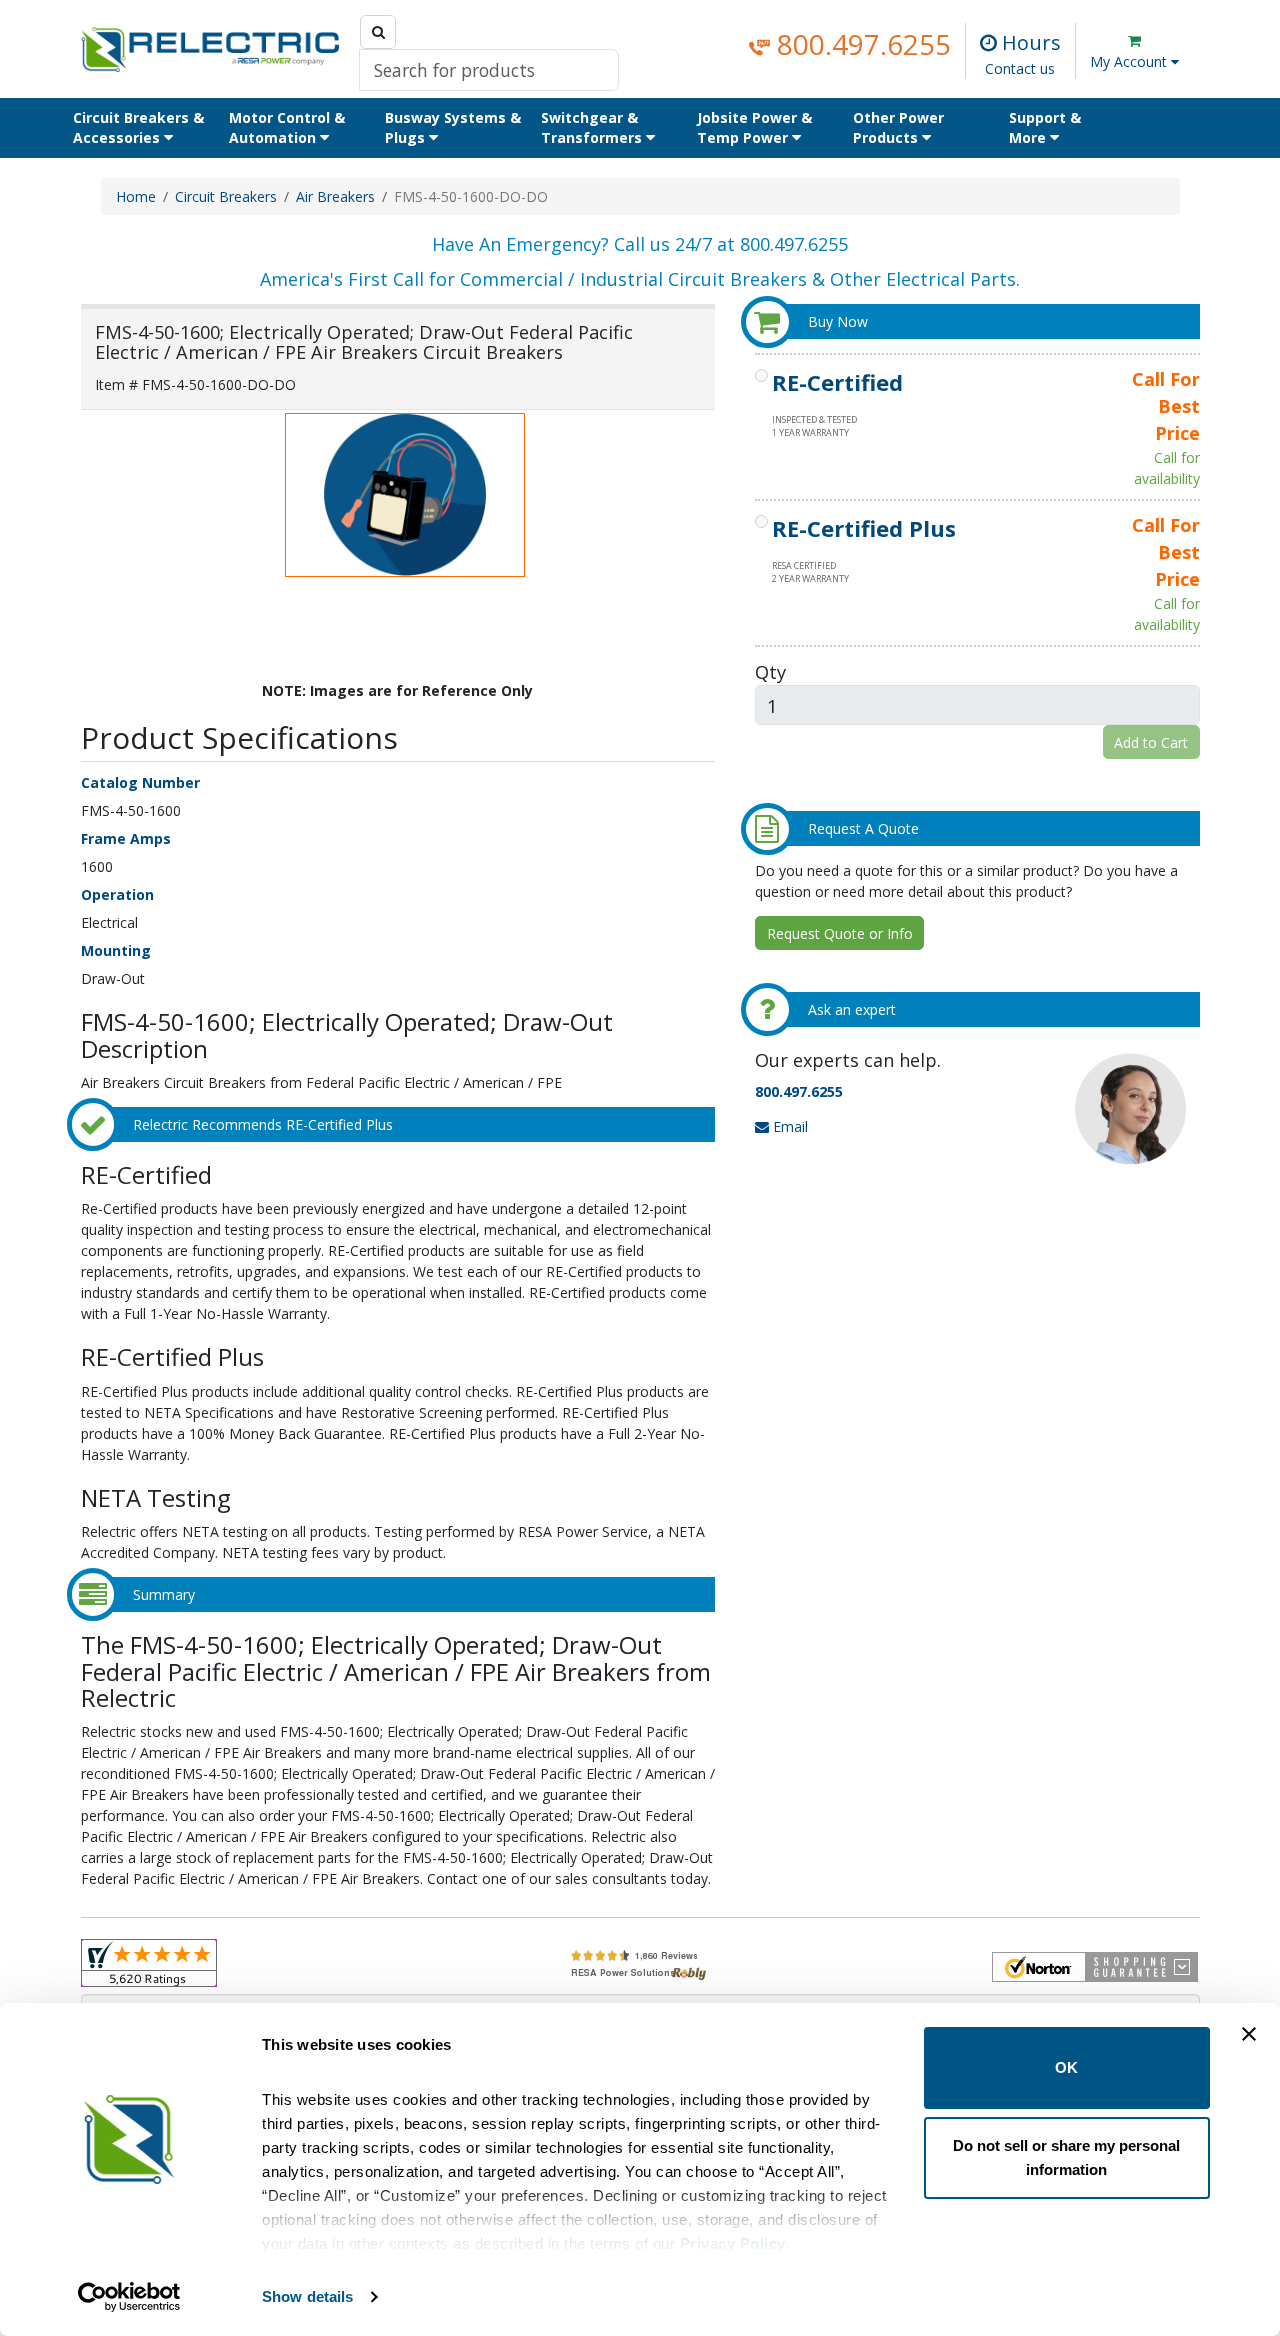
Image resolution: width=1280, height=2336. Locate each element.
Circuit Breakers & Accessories (138, 127)
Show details (307, 2296)
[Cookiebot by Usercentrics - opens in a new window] (129, 2297)
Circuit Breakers (226, 196)
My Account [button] (1130, 61)
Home (136, 196)
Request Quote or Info (840, 933)
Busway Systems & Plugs (453, 127)
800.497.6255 (860, 44)
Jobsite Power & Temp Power (754, 127)
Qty (770, 671)
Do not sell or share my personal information (1066, 2157)
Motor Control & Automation (287, 127)
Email (788, 1126)
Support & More (1045, 127)
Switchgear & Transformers (593, 127)
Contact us (1020, 68)
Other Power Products (898, 127)
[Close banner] (1249, 2034)
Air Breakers (335, 196)
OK (1066, 2067)
